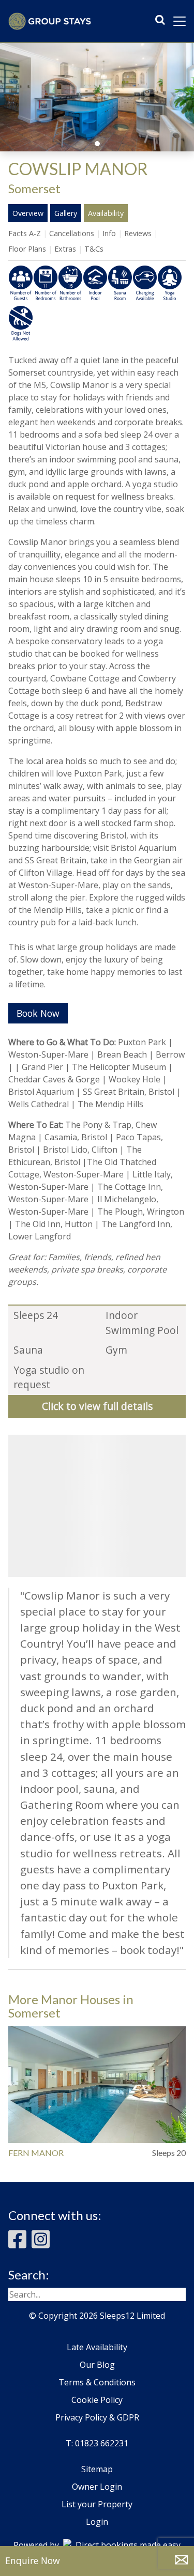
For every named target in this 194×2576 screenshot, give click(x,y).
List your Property (97, 2504)
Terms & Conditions (97, 2382)
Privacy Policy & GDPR (97, 2417)
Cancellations (72, 233)
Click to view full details (97, 1406)
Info (109, 233)
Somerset (34, 188)
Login (97, 2522)
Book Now (38, 1013)
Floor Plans (27, 249)
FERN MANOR (36, 2153)
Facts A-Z (25, 233)
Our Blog (97, 2365)
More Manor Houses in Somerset (71, 2006)
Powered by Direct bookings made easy (97, 2545)
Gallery (66, 213)
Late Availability (97, 2347)
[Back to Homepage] (50, 21)
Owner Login (97, 2487)
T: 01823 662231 (97, 2443)
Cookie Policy (97, 2400)
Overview (28, 213)
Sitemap (97, 2469)
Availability (106, 213)
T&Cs (94, 249)
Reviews (138, 233)
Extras (65, 249)
